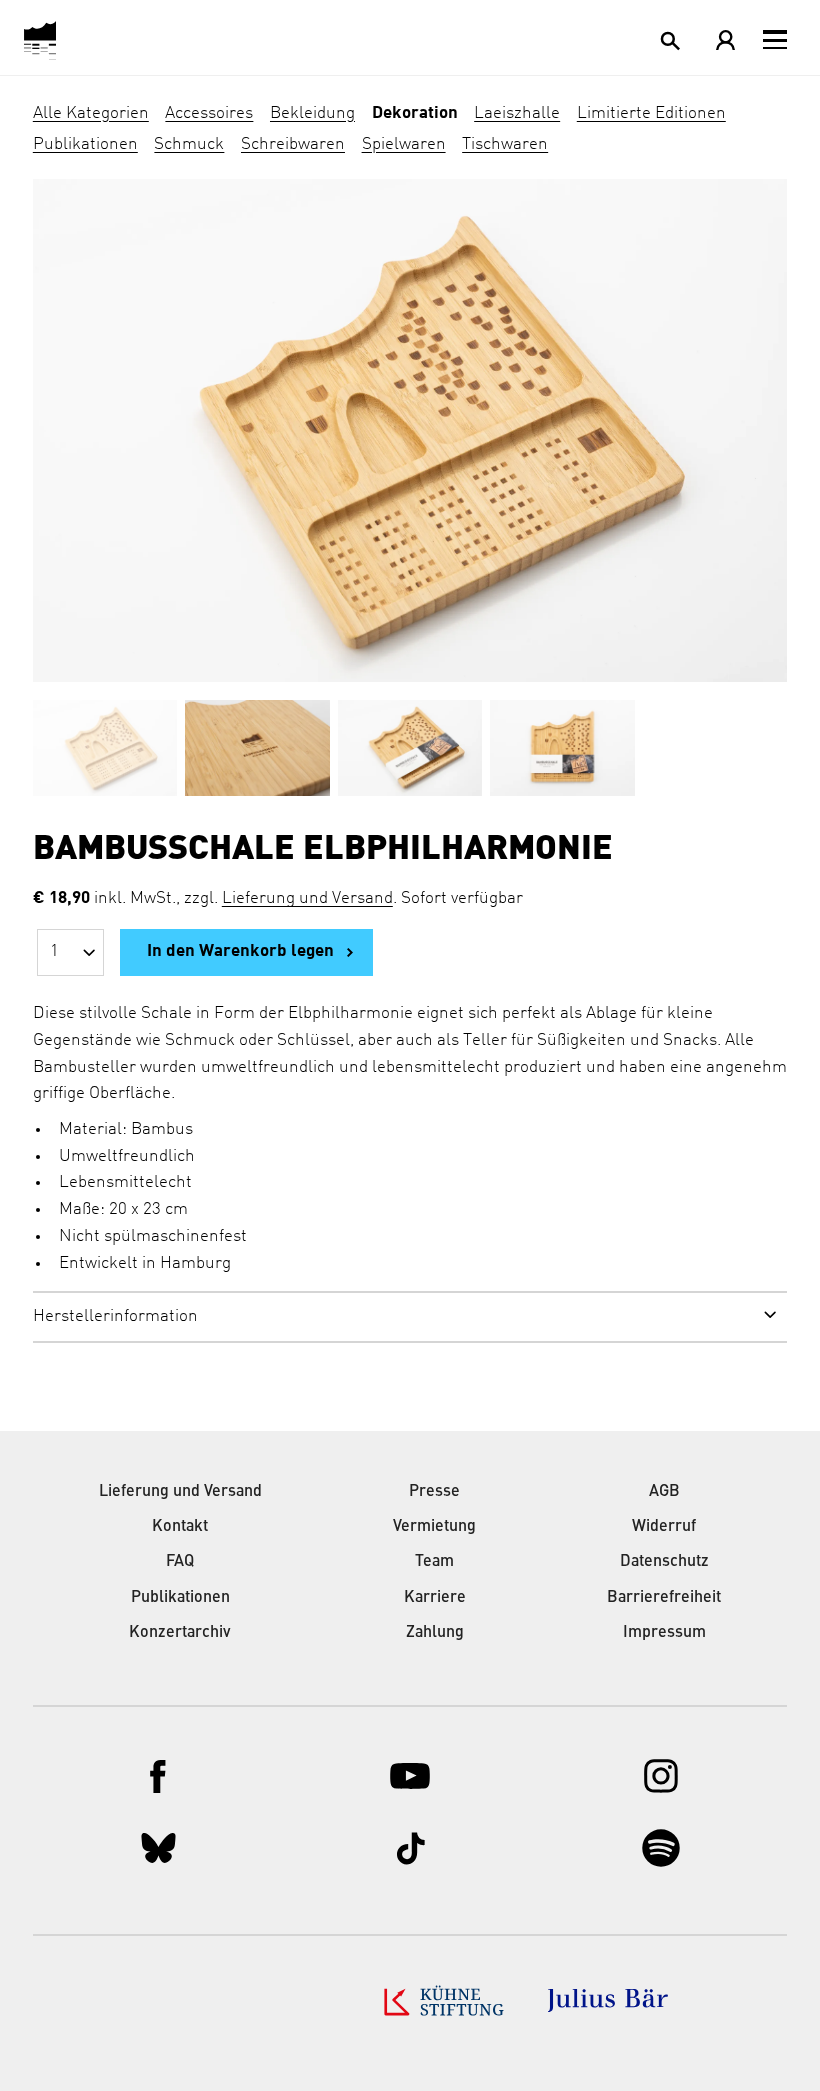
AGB (664, 1492)
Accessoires (209, 113)
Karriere (435, 1598)
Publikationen (85, 144)
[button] (775, 39)
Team (434, 1562)
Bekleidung (312, 113)
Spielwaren (404, 144)
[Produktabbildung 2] (257, 753)
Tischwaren (505, 144)
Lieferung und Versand (307, 898)
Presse (434, 1492)
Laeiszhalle (517, 113)
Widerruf (664, 1527)
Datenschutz (664, 1562)
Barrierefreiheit (664, 1598)
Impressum (664, 1633)
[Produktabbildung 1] (105, 753)
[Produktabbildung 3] (410, 753)
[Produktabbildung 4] (562, 753)
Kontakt (180, 1527)
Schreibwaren (293, 144)
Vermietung (434, 1527)
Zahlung (435, 1633)
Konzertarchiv (180, 1633)
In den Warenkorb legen (240, 951)
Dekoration (415, 113)
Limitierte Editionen (651, 113)
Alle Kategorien (91, 113)
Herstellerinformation (115, 1316)
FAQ (180, 1562)
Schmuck (189, 144)
